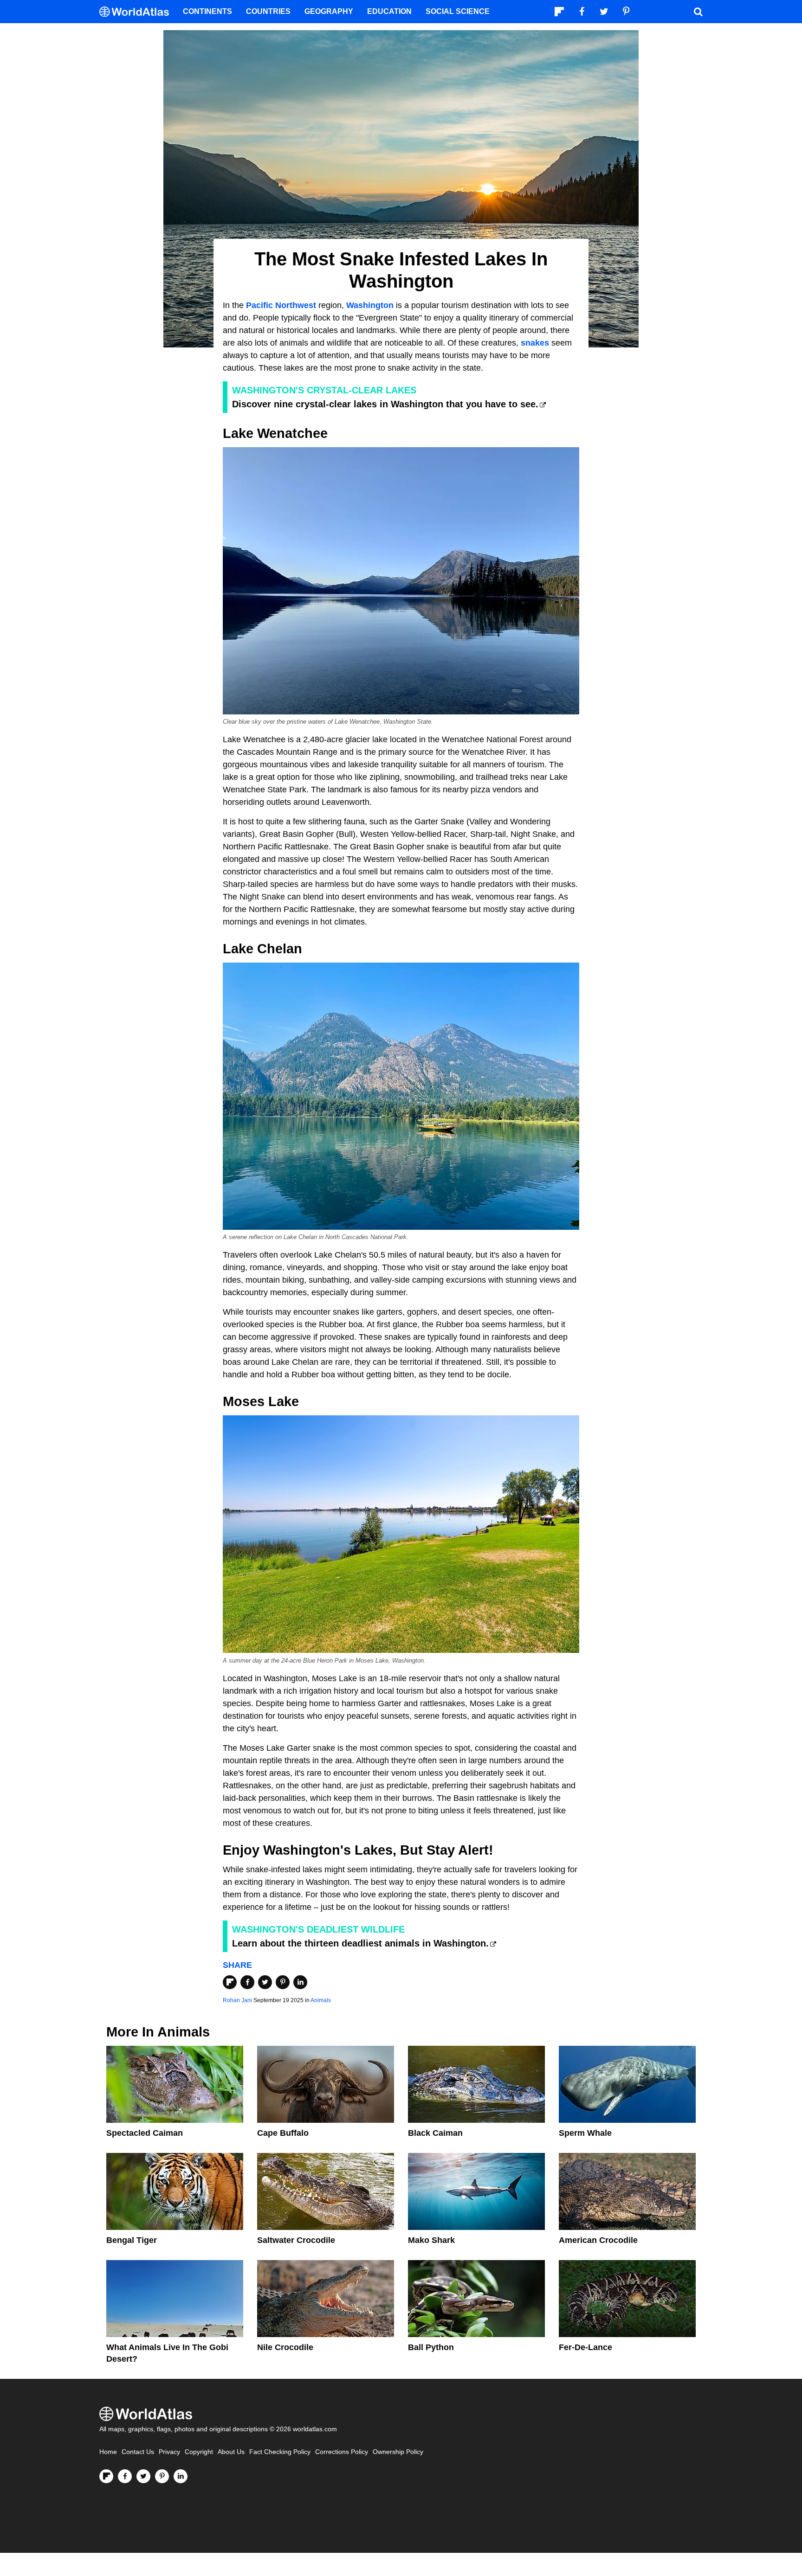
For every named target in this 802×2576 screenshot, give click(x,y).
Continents (207, 11)
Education (389, 11)
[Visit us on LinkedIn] (181, 2476)
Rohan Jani (237, 2000)
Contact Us (138, 2452)
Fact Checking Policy (280, 2452)
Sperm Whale (585, 2133)
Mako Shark (431, 2240)
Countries (268, 11)
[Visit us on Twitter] (143, 2476)
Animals (321, 2000)
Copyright (199, 2452)
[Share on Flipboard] (230, 1982)
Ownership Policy (398, 2452)
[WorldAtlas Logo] (138, 12)
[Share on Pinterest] (283, 1982)
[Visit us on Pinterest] (162, 2476)
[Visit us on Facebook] (125, 2476)
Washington (370, 305)
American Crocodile (598, 2240)
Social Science (458, 11)
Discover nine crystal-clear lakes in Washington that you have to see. (385, 404)
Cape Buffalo (283, 2133)
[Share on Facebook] (247, 1982)
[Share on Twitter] (265, 1982)
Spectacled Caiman (145, 2133)
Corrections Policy (342, 2452)
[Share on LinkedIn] (300, 1982)
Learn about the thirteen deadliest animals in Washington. (360, 1943)
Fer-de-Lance (585, 2347)
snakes (535, 343)
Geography (329, 11)
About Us (231, 2452)
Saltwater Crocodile (296, 2240)
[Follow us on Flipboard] (106, 2476)
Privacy (169, 2452)
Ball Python (431, 2347)
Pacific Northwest (281, 305)
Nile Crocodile (285, 2347)
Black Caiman (435, 2133)
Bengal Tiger (132, 2240)
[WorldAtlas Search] (698, 12)
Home (108, 2452)
